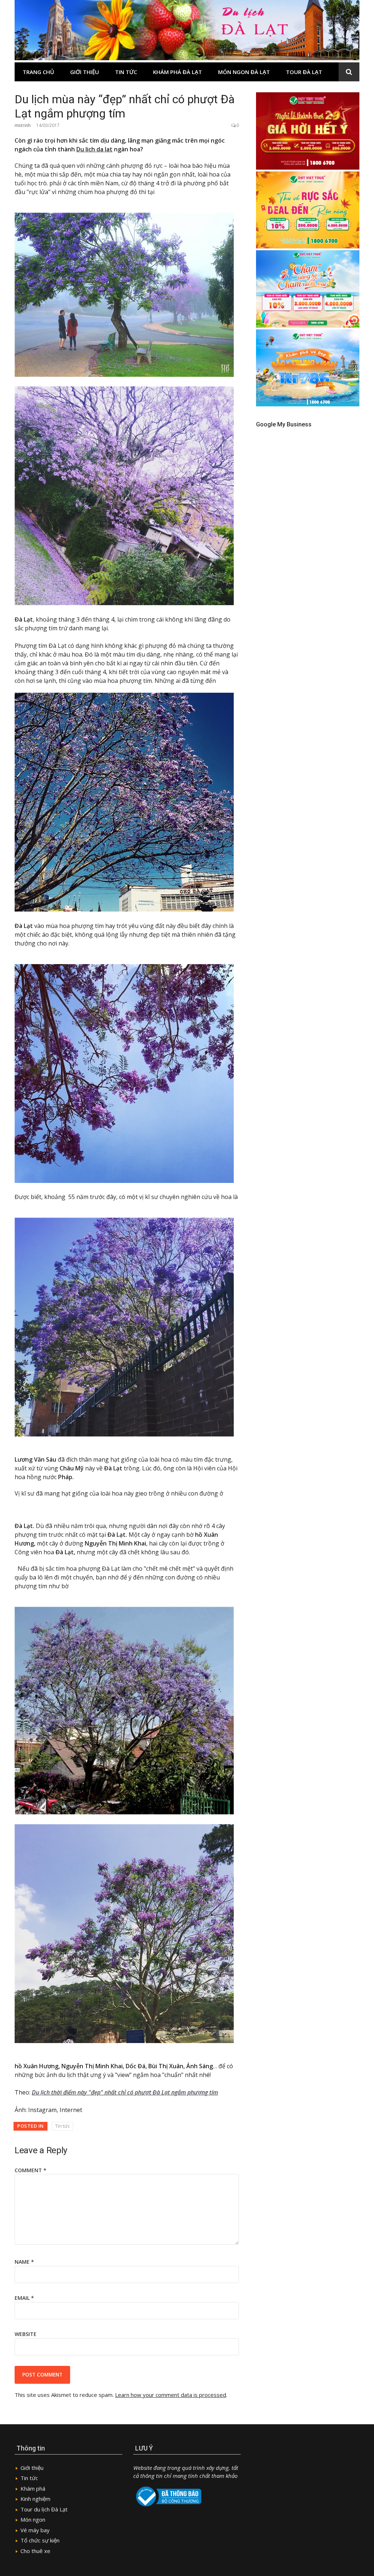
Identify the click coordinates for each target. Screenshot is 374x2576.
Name (24, 2262)
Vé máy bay (35, 2530)
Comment (30, 2170)
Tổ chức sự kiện (40, 2540)
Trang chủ (38, 72)
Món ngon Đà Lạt (244, 72)
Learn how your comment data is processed (171, 2395)
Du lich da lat (94, 149)
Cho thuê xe (35, 2551)
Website (26, 2334)
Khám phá (33, 2488)
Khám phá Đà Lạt (178, 72)
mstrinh (23, 125)
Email (24, 2298)
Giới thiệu (85, 72)
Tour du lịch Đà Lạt (44, 2509)
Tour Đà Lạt (304, 72)
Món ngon (33, 2519)
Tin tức (126, 72)
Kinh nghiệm (35, 2499)
